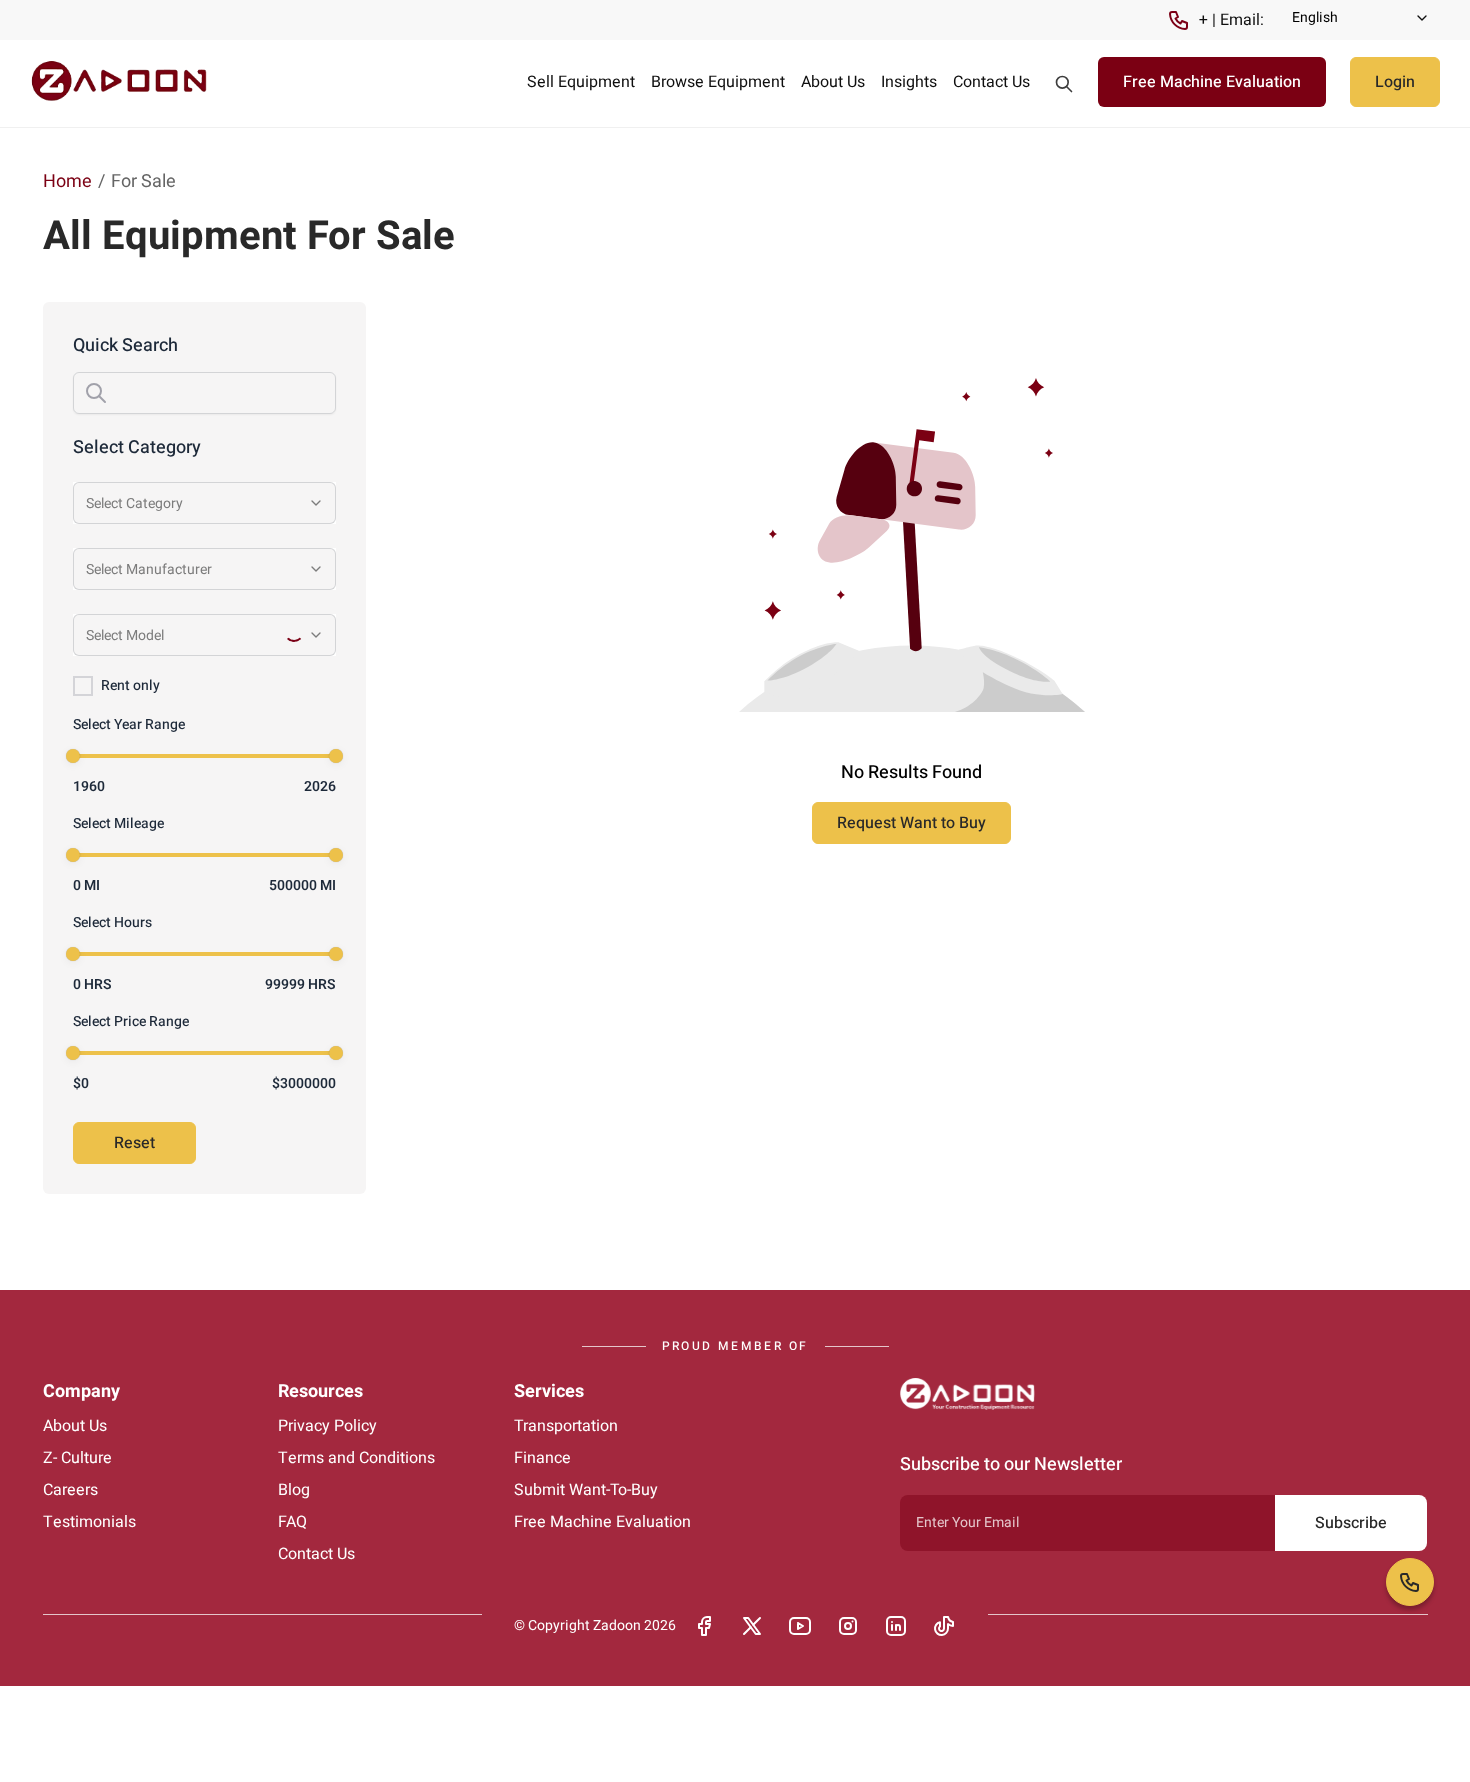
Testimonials (89, 1522)
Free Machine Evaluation (1212, 82)
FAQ (292, 1522)
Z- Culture (77, 1458)
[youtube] (800, 1626)
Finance (542, 1458)
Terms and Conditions (356, 1458)
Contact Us (991, 82)
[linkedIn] (896, 1626)
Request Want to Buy (911, 823)
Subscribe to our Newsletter (1011, 1464)
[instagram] (848, 1626)
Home (67, 181)
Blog (294, 1490)
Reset (134, 1143)
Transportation (566, 1426)
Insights (909, 82)
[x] (752, 1626)
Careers (70, 1490)
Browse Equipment (718, 82)
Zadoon (617, 1625)
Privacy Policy (327, 1426)
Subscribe (1351, 1523)
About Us (833, 82)
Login (1395, 82)
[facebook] (704, 1626)
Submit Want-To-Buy (586, 1490)
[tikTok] (944, 1626)
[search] (1064, 84)
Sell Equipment (581, 82)
